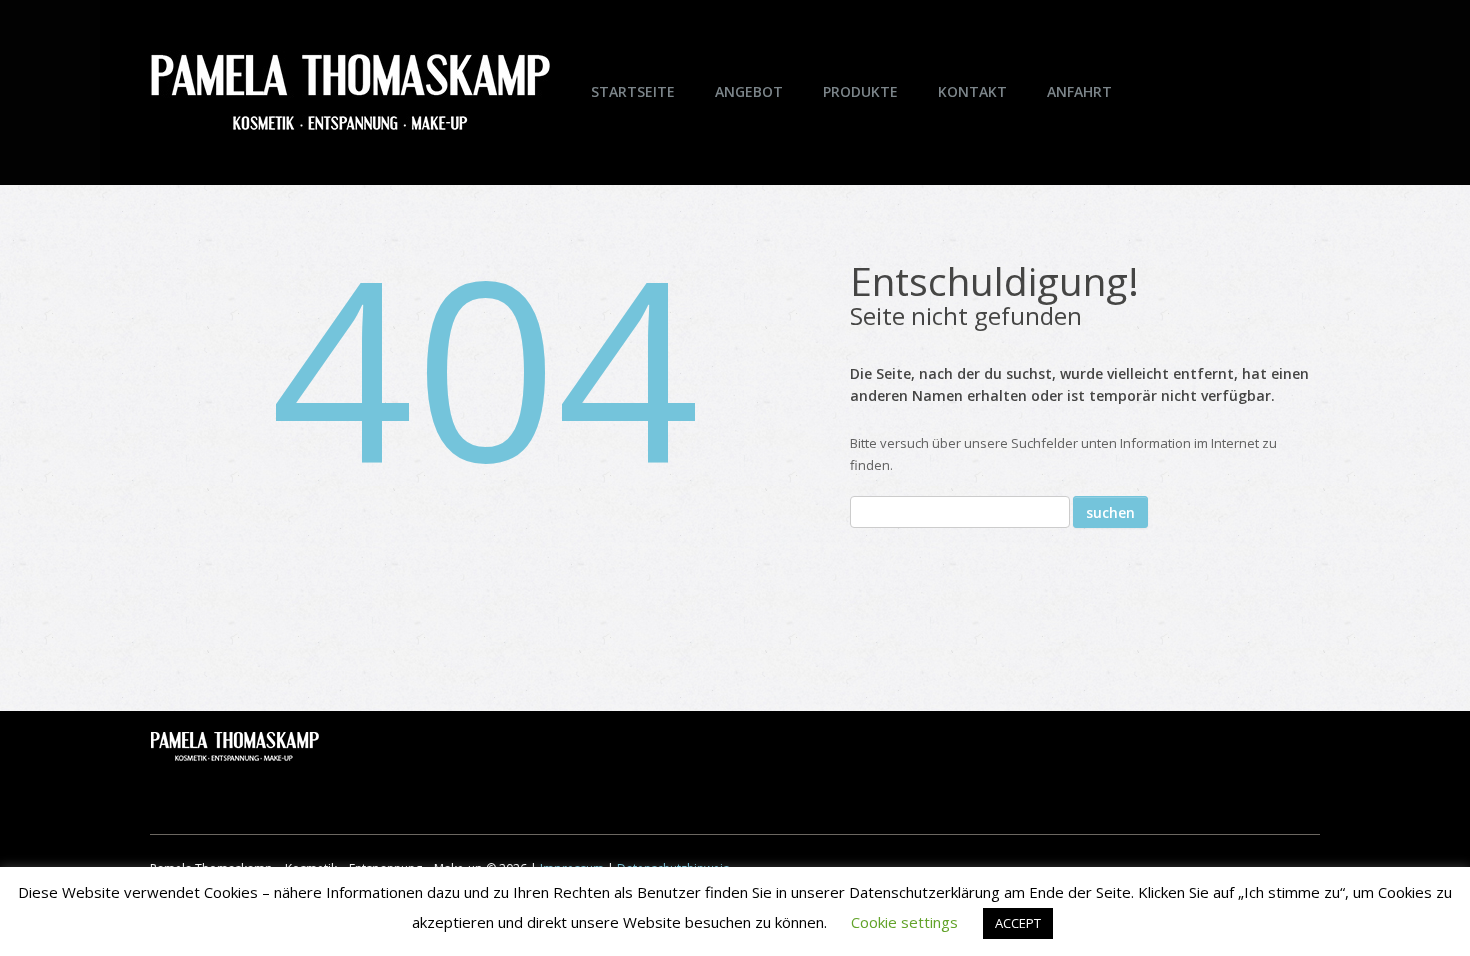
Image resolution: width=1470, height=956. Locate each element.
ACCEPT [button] (1018, 923)
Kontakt (972, 91)
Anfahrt (1079, 91)
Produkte (860, 91)
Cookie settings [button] (904, 922)
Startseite (633, 91)
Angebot (749, 91)
